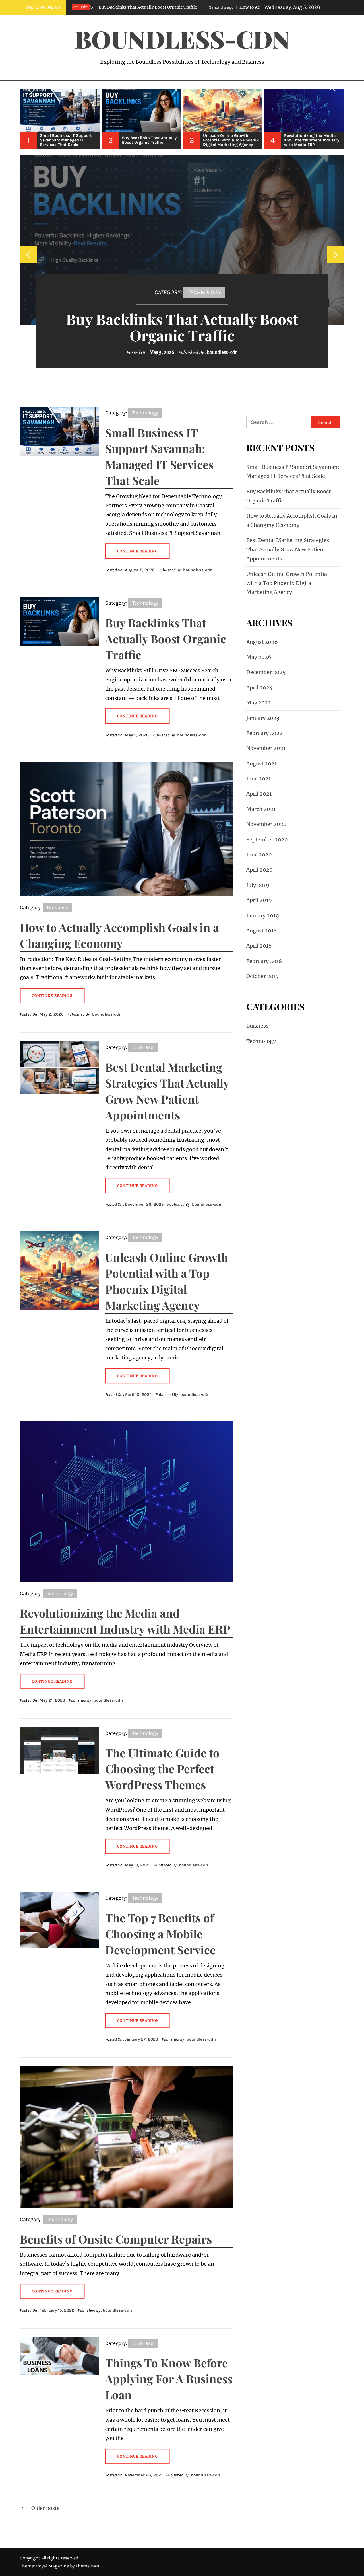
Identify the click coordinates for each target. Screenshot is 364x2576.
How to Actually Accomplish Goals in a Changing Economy (193, 7)
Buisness (57, 907)
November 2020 (266, 824)
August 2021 (261, 764)
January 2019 (263, 916)
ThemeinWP (88, 2566)
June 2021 (258, 779)
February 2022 (264, 733)
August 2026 (262, 642)
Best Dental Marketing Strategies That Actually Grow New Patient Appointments (288, 549)
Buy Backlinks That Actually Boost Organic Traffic (182, 327)
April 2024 (259, 688)
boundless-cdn (222, 352)
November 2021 (266, 748)
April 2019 (259, 900)
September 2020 (267, 840)
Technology (204, 292)
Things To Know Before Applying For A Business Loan (169, 2379)
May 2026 (259, 657)
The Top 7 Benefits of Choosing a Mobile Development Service (160, 1934)
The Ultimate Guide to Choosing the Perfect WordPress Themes (162, 1769)
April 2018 (259, 946)
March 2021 (261, 809)
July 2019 (258, 885)
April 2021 (259, 794)
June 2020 (259, 855)
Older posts (45, 2508)
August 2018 (261, 931)
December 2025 (266, 672)
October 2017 (263, 976)
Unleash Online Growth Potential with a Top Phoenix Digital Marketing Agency (288, 583)
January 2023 (263, 718)
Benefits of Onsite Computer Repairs (116, 2239)
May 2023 (258, 703)
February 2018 (264, 961)
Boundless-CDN (182, 39)
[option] (60, 119)
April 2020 (259, 870)
